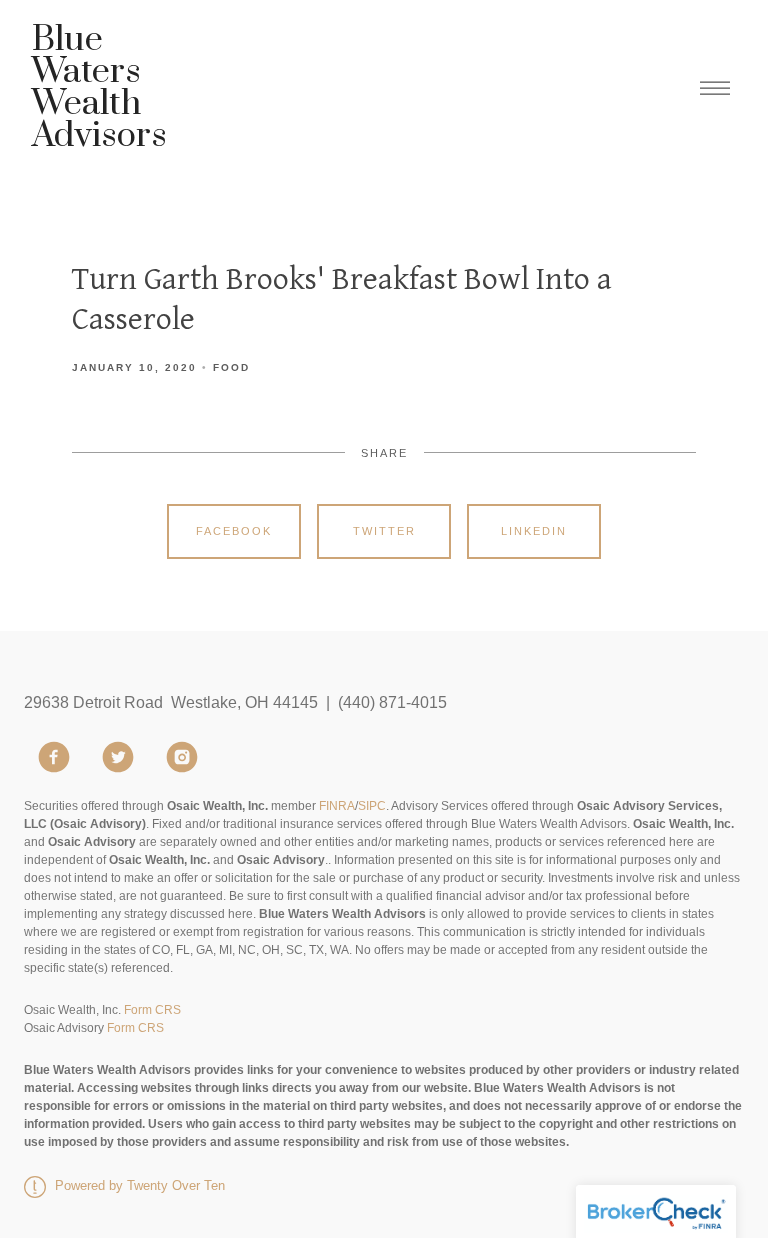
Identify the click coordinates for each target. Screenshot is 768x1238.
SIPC (372, 806)
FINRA (337, 806)
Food (231, 367)
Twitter (384, 531)
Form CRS (152, 1010)
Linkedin (534, 531)
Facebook (234, 531)
